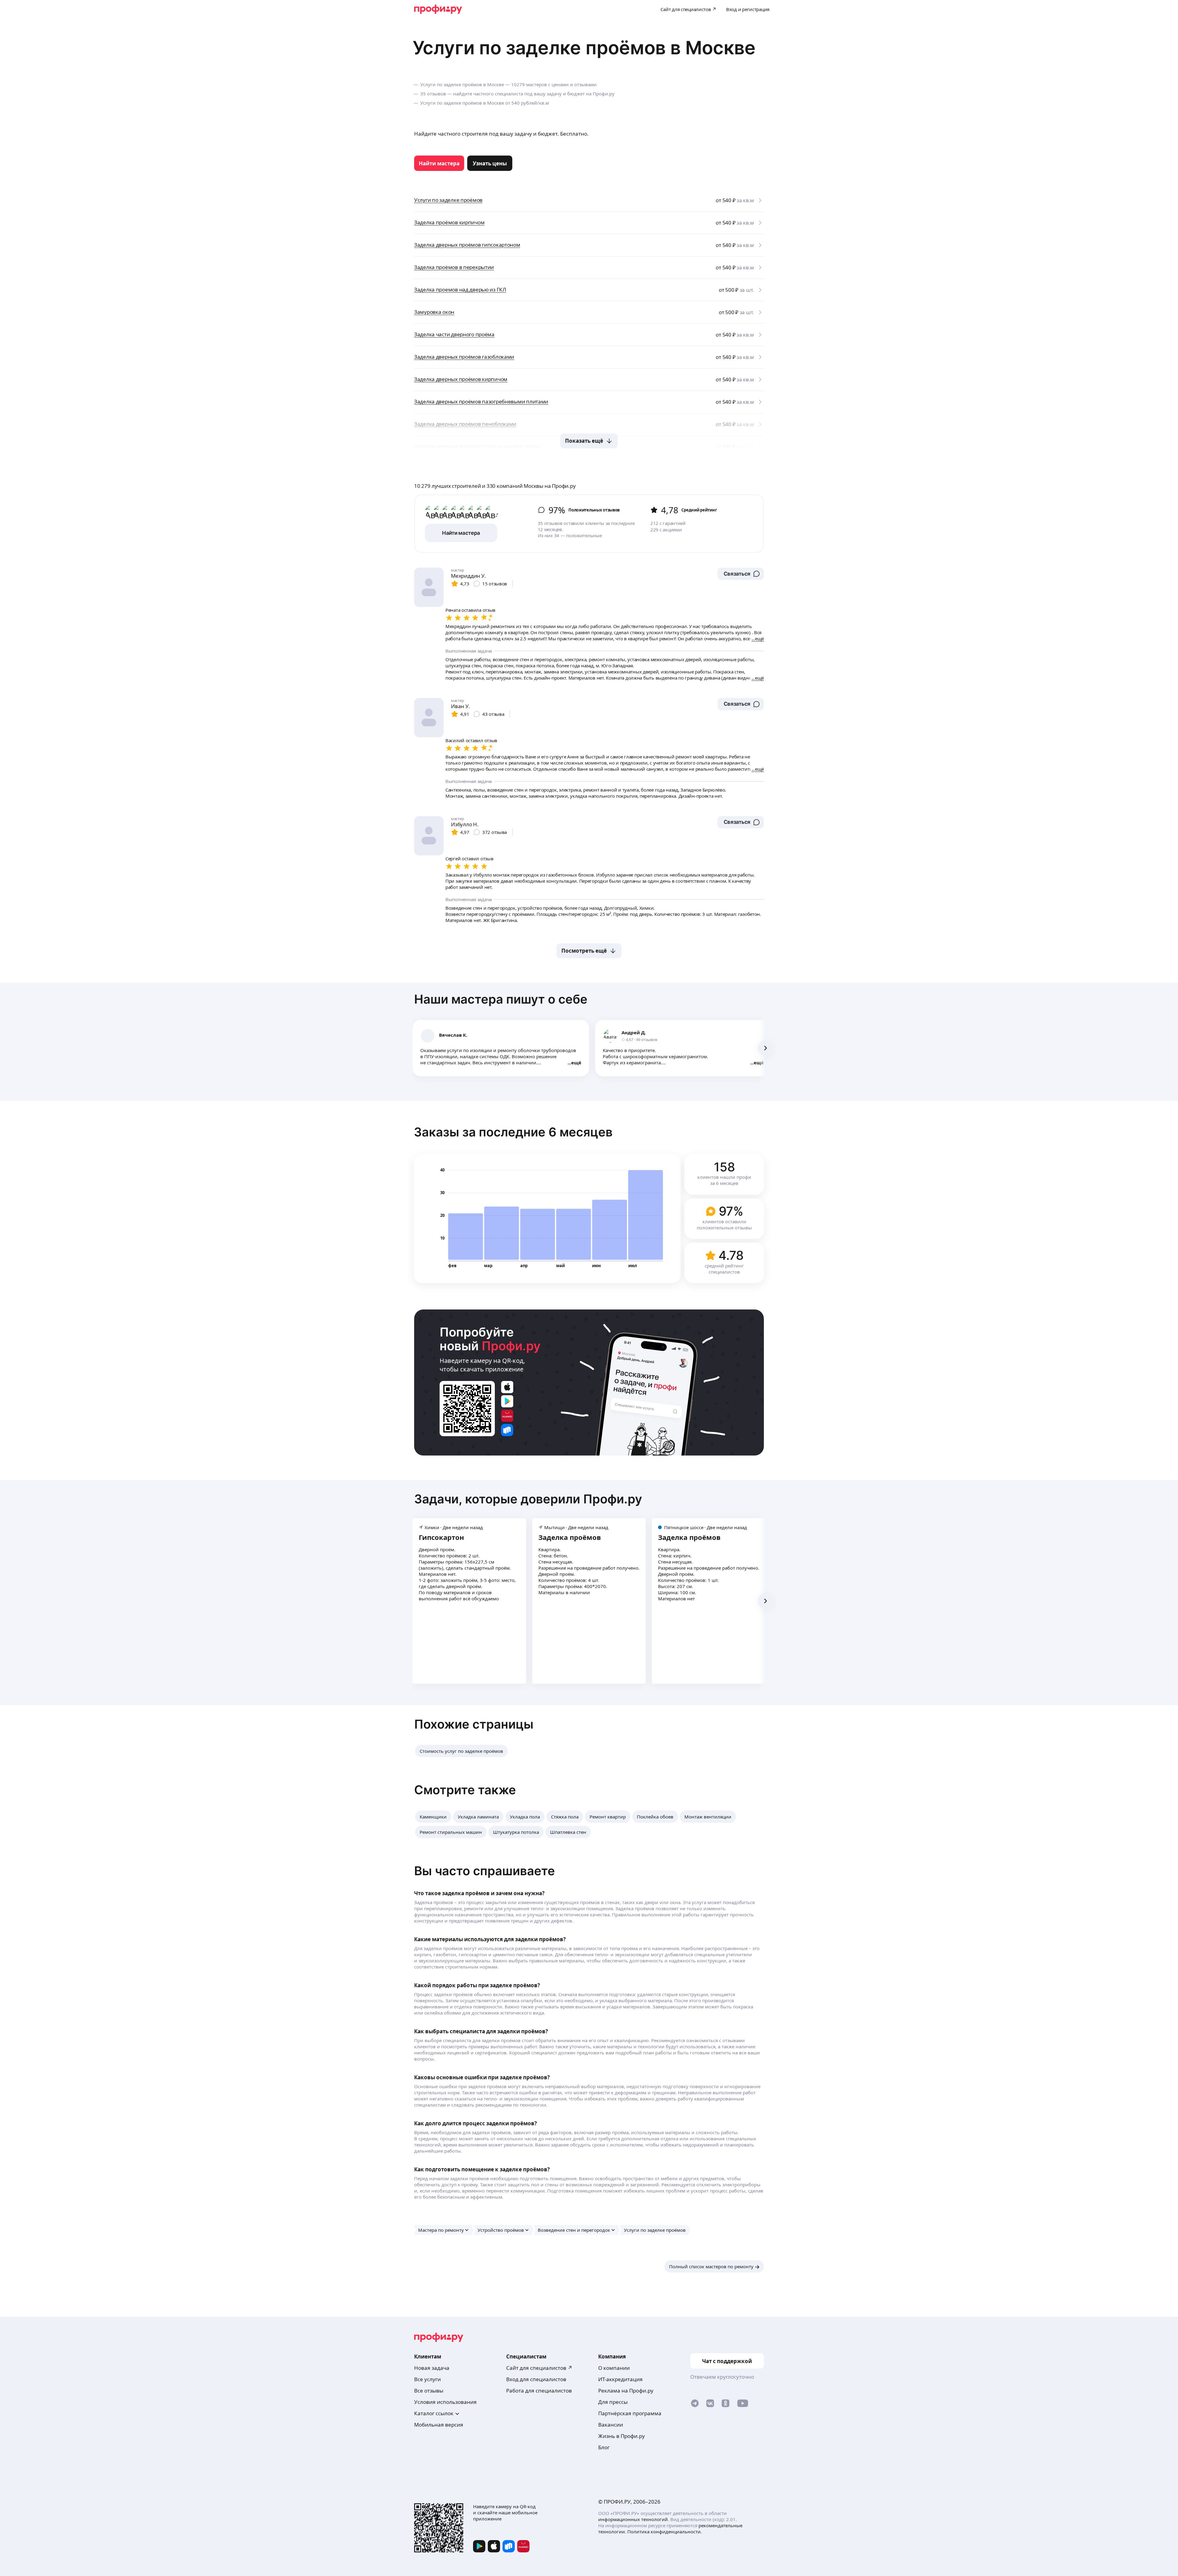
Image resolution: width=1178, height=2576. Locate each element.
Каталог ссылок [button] (434, 2413)
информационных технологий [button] (633, 2519)
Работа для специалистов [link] (539, 2391)
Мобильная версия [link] (439, 2425)
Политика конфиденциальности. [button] (665, 2532)
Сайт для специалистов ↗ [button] (539, 2368)
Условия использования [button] (445, 2402)
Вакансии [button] (611, 2425)
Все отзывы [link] (429, 2391)
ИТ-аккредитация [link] (620, 2379)
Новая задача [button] (432, 2368)
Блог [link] (604, 2447)
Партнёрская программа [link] (630, 2413)
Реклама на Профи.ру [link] (626, 2391)
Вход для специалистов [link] (536, 2379)
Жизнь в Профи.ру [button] (622, 2436)
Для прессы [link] (613, 2402)
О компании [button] (614, 2368)
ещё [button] (576, 1062)
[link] (439, 163)
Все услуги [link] (427, 2379)
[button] (741, 574)
